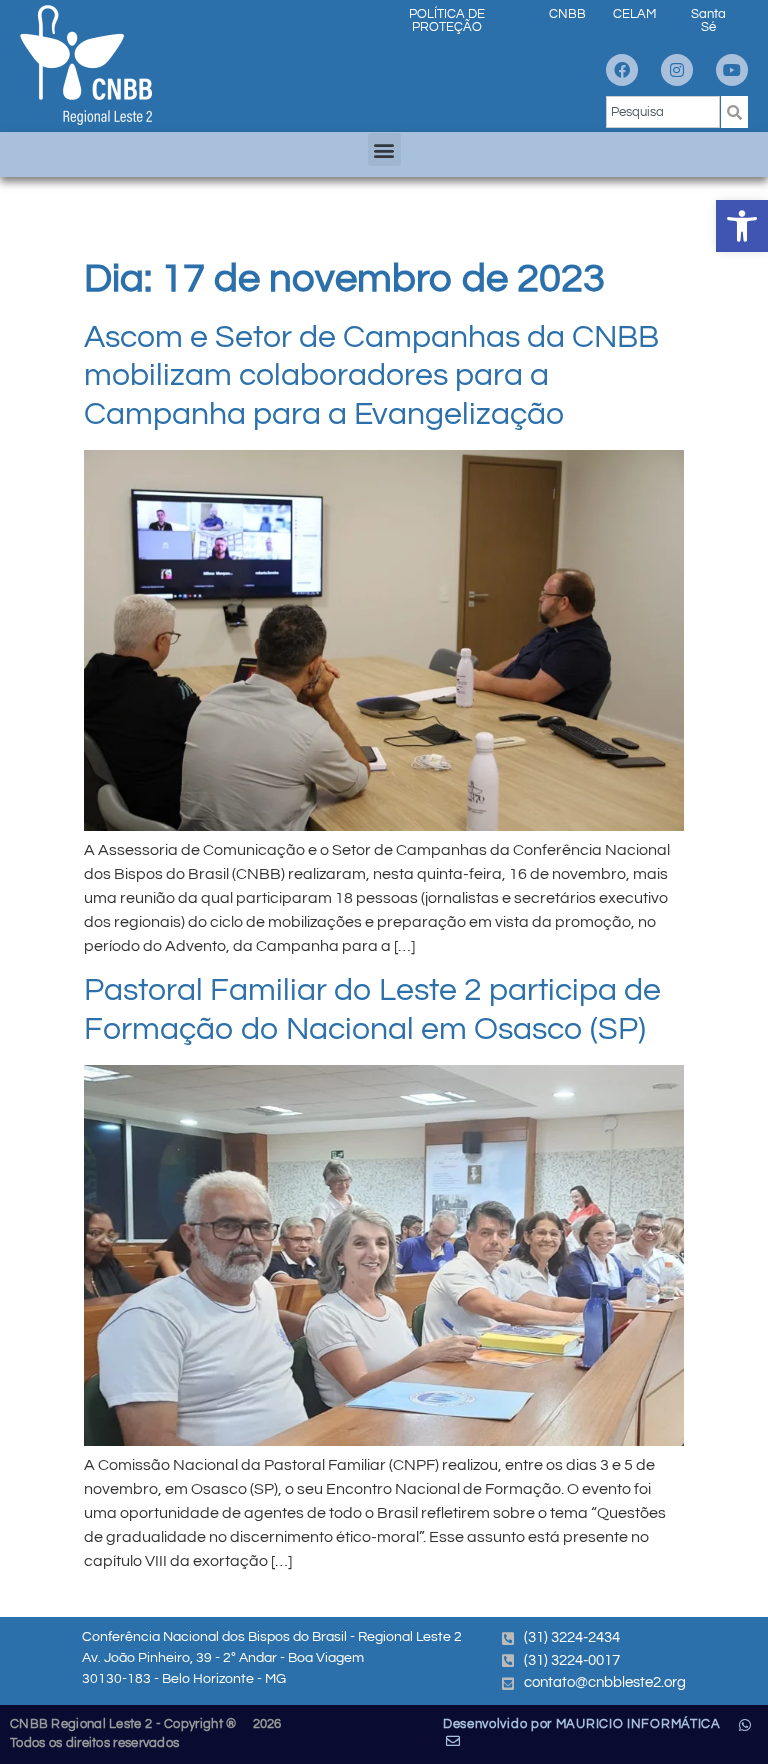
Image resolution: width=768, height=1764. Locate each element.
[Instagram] (677, 70)
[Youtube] (732, 70)
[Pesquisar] (734, 112)
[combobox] (663, 112)
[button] (742, 226)
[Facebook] (622, 70)
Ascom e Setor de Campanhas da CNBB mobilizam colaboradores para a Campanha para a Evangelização (371, 376)
